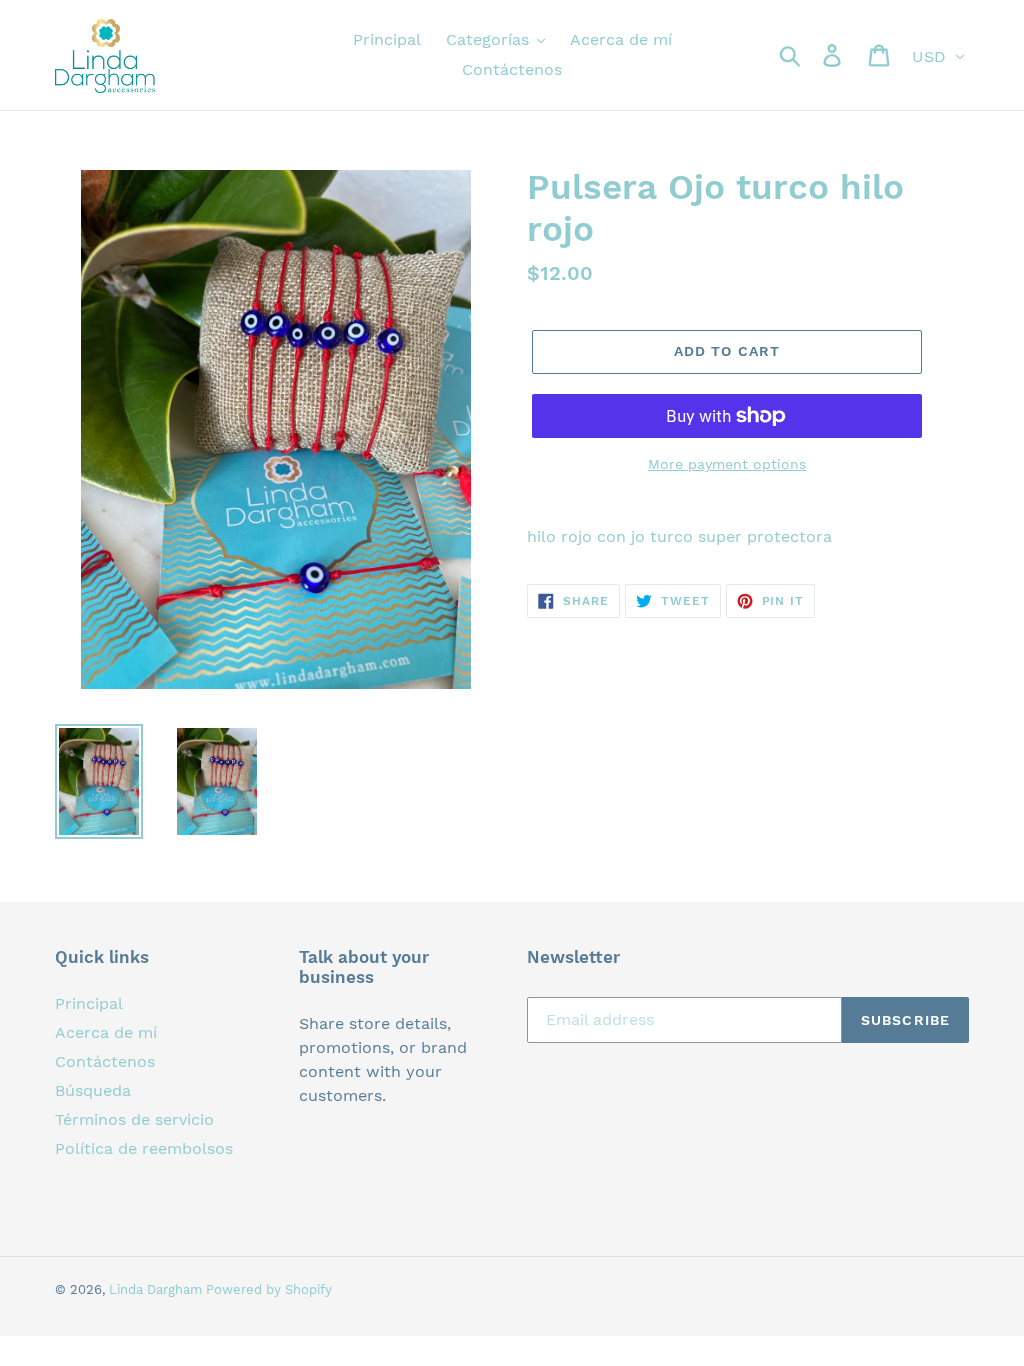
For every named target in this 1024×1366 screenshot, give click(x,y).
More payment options (727, 464)
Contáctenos (105, 1061)
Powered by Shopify (269, 1289)
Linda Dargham (157, 1289)
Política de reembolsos (144, 1148)
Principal (89, 1003)
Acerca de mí (106, 1032)
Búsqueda (93, 1090)
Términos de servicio (134, 1119)
